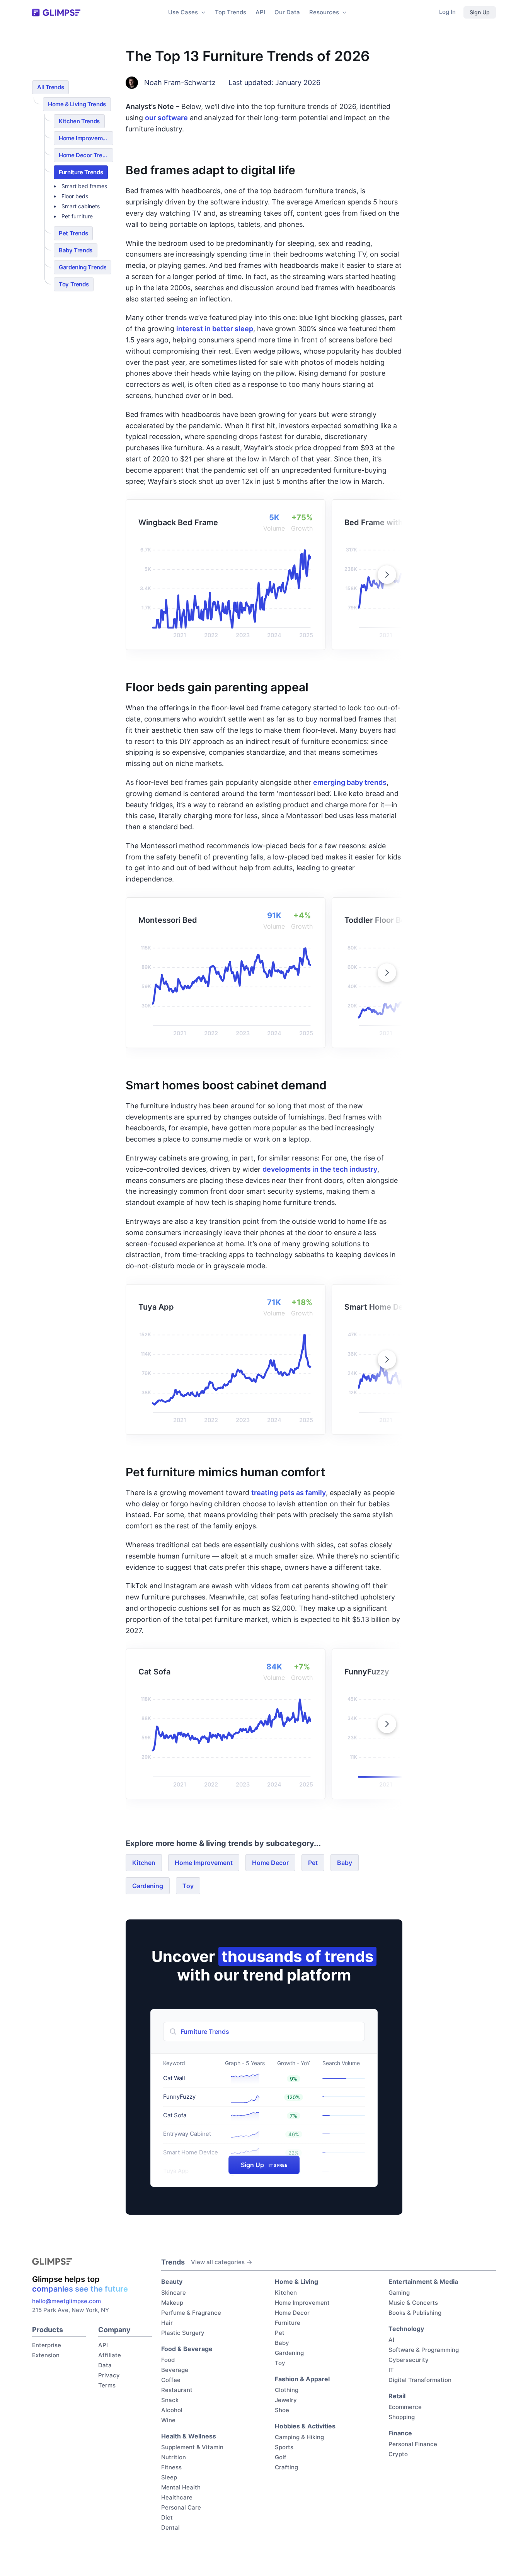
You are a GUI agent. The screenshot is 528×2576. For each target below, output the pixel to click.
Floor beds (75, 196)
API (260, 12)
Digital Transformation (420, 2380)
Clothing (287, 2390)
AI (391, 2340)
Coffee (171, 2380)
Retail (397, 2396)
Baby (345, 1863)
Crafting (286, 2467)
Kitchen (144, 1863)
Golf (281, 2457)
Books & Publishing (415, 2313)
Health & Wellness (189, 2436)
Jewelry (286, 2400)
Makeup (172, 2303)
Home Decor (270, 1863)
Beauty (172, 2282)
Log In (447, 12)
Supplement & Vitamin (192, 2447)
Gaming (399, 2293)
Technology (406, 2329)
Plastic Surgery (183, 2333)
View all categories (218, 2262)
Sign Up (480, 12)
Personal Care (181, 2507)
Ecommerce (405, 2407)
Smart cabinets (81, 206)
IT (391, 2370)
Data (105, 2365)
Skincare (174, 2293)
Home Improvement (204, 1863)
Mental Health (181, 2487)
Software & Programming (424, 2350)
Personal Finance (413, 2444)
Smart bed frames (84, 186)
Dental (170, 2528)
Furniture (288, 2323)
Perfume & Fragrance (191, 2313)
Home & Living (296, 2282)
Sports (284, 2447)
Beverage (175, 2370)
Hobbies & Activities (305, 2426)
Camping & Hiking (299, 2437)
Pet (313, 1863)
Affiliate (110, 2355)
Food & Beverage (187, 2349)
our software (166, 118)
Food (168, 2360)
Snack (170, 2400)
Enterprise (47, 2345)
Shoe (282, 2410)
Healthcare (177, 2497)
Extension (46, 2355)
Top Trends (231, 12)
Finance (400, 2433)
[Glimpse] (56, 13)
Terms (107, 2385)
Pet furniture (77, 216)
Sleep (169, 2477)
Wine (168, 2420)
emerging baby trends (350, 782)
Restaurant (177, 2390)
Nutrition (174, 2457)
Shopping (402, 2417)
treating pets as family (289, 1493)
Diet (167, 2517)
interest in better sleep (215, 329)
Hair (167, 2323)
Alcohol (172, 2410)
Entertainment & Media (423, 2282)
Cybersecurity (409, 2360)
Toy (188, 1886)
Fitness (171, 2467)
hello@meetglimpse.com (66, 2301)
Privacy (109, 2375)
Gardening (148, 1886)
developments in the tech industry (320, 1169)
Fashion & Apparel (302, 2379)
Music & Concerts (413, 2303)
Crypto (398, 2454)
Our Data (287, 12)
